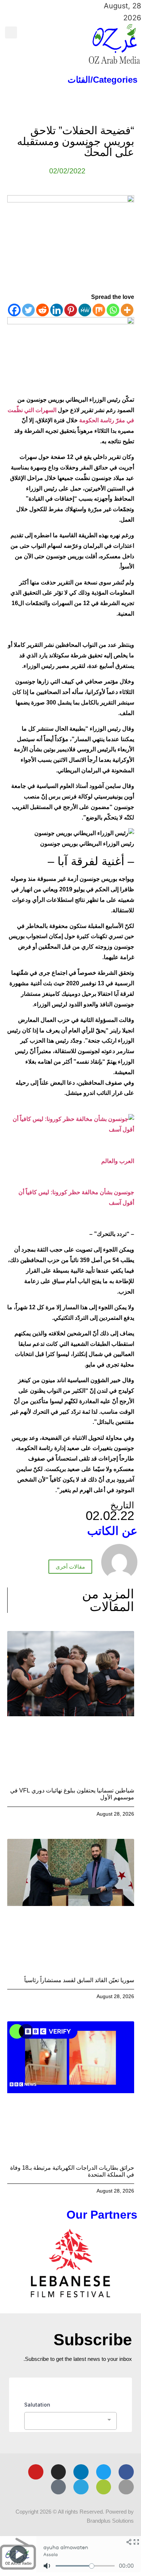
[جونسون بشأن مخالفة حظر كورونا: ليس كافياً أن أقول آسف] (71, 1129)
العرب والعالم (118, 1161)
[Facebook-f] (126, 2472)
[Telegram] (81, 2487)
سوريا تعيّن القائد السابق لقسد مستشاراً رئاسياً (79, 1980)
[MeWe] (85, 310)
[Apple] (126, 2487)
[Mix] (99, 310)
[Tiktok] (59, 2487)
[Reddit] (42, 310)
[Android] (104, 2487)
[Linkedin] (57, 310)
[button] (80, 32)
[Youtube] (36, 2472)
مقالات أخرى (70, 1567)
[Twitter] (28, 310)
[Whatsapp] (113, 310)
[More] (127, 310)
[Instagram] (59, 2472)
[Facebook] (14, 310)
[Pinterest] (71, 310)
